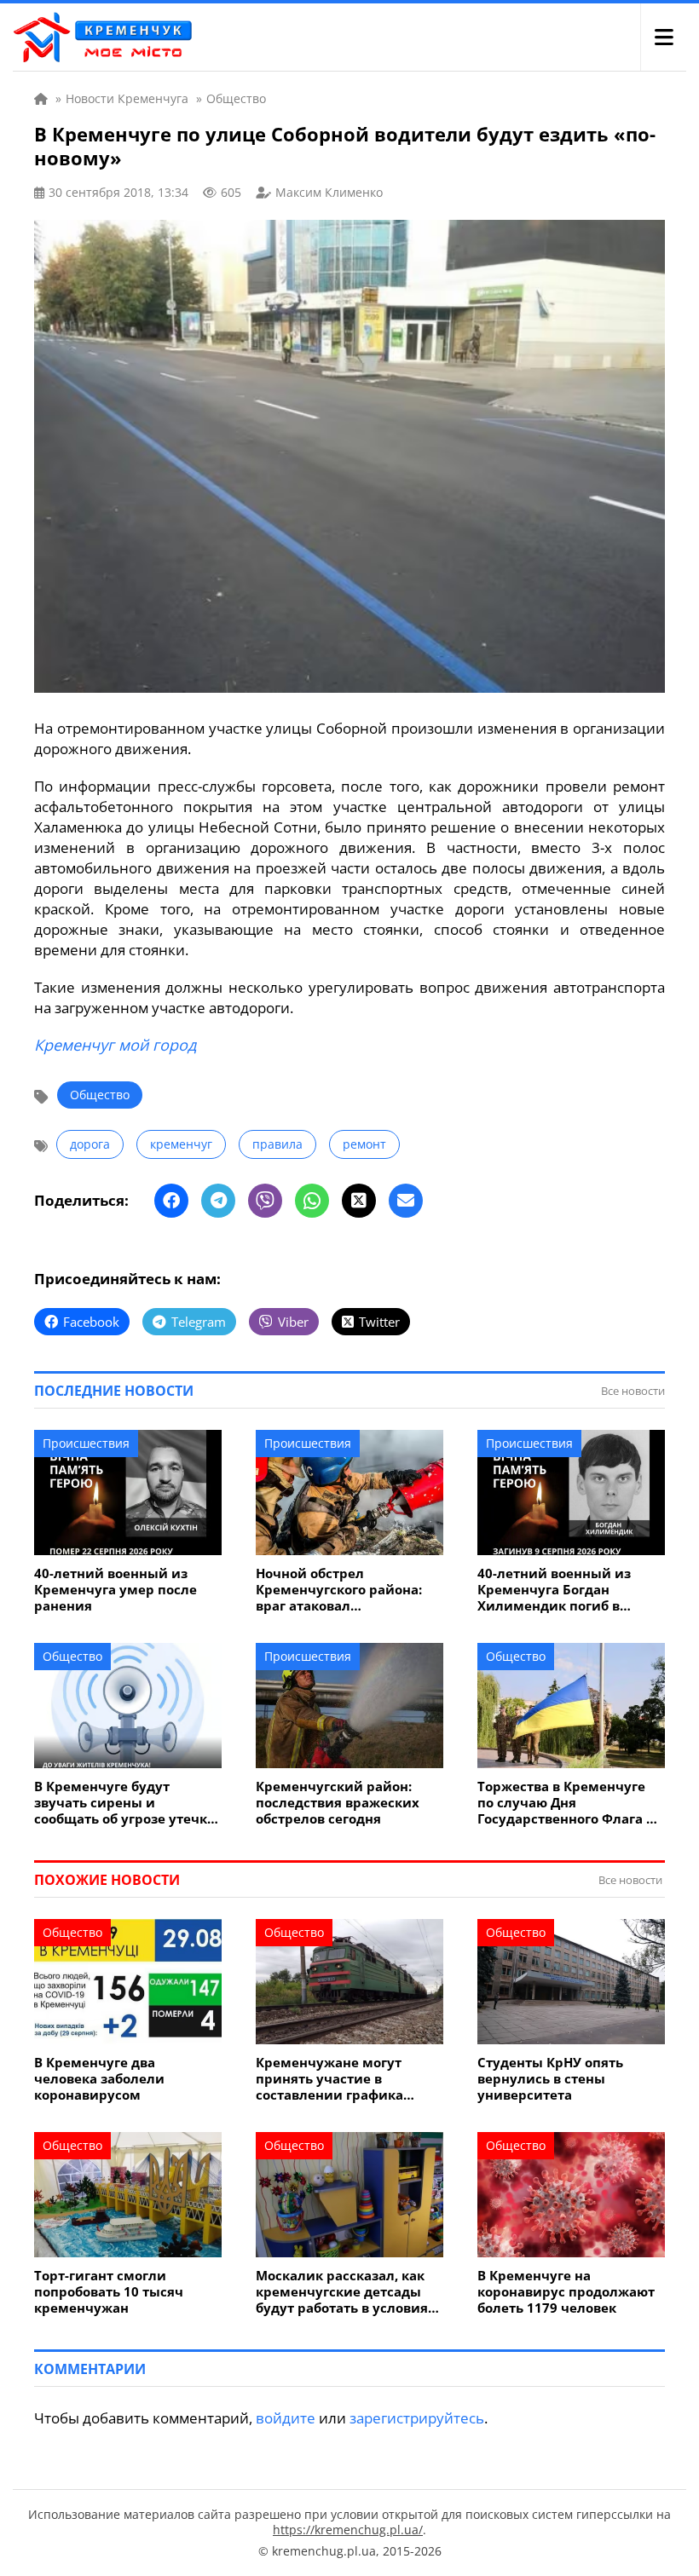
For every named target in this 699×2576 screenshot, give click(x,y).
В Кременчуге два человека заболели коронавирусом (99, 2079)
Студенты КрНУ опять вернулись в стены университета (550, 2079)
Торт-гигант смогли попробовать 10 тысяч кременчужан (109, 2292)
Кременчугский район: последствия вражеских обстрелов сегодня (338, 1803)
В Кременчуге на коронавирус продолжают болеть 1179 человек (566, 2292)
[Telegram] (218, 1201)
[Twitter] (359, 1201)
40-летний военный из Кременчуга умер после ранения (116, 1590)
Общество (100, 1095)
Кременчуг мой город (115, 1045)
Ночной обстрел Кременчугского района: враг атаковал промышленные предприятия (339, 1590)
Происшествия (86, 1443)
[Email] (406, 1201)
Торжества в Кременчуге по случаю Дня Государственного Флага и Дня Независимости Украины (566, 1803)
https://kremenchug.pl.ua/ (348, 2530)
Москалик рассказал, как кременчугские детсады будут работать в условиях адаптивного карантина (346, 2292)
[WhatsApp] (312, 1201)
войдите (286, 2418)
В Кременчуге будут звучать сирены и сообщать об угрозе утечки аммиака (125, 1803)
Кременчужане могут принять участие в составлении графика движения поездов (329, 2079)
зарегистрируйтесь (417, 2418)
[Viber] (265, 1201)
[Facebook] (171, 1201)
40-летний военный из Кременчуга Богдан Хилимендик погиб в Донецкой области (554, 1590)
